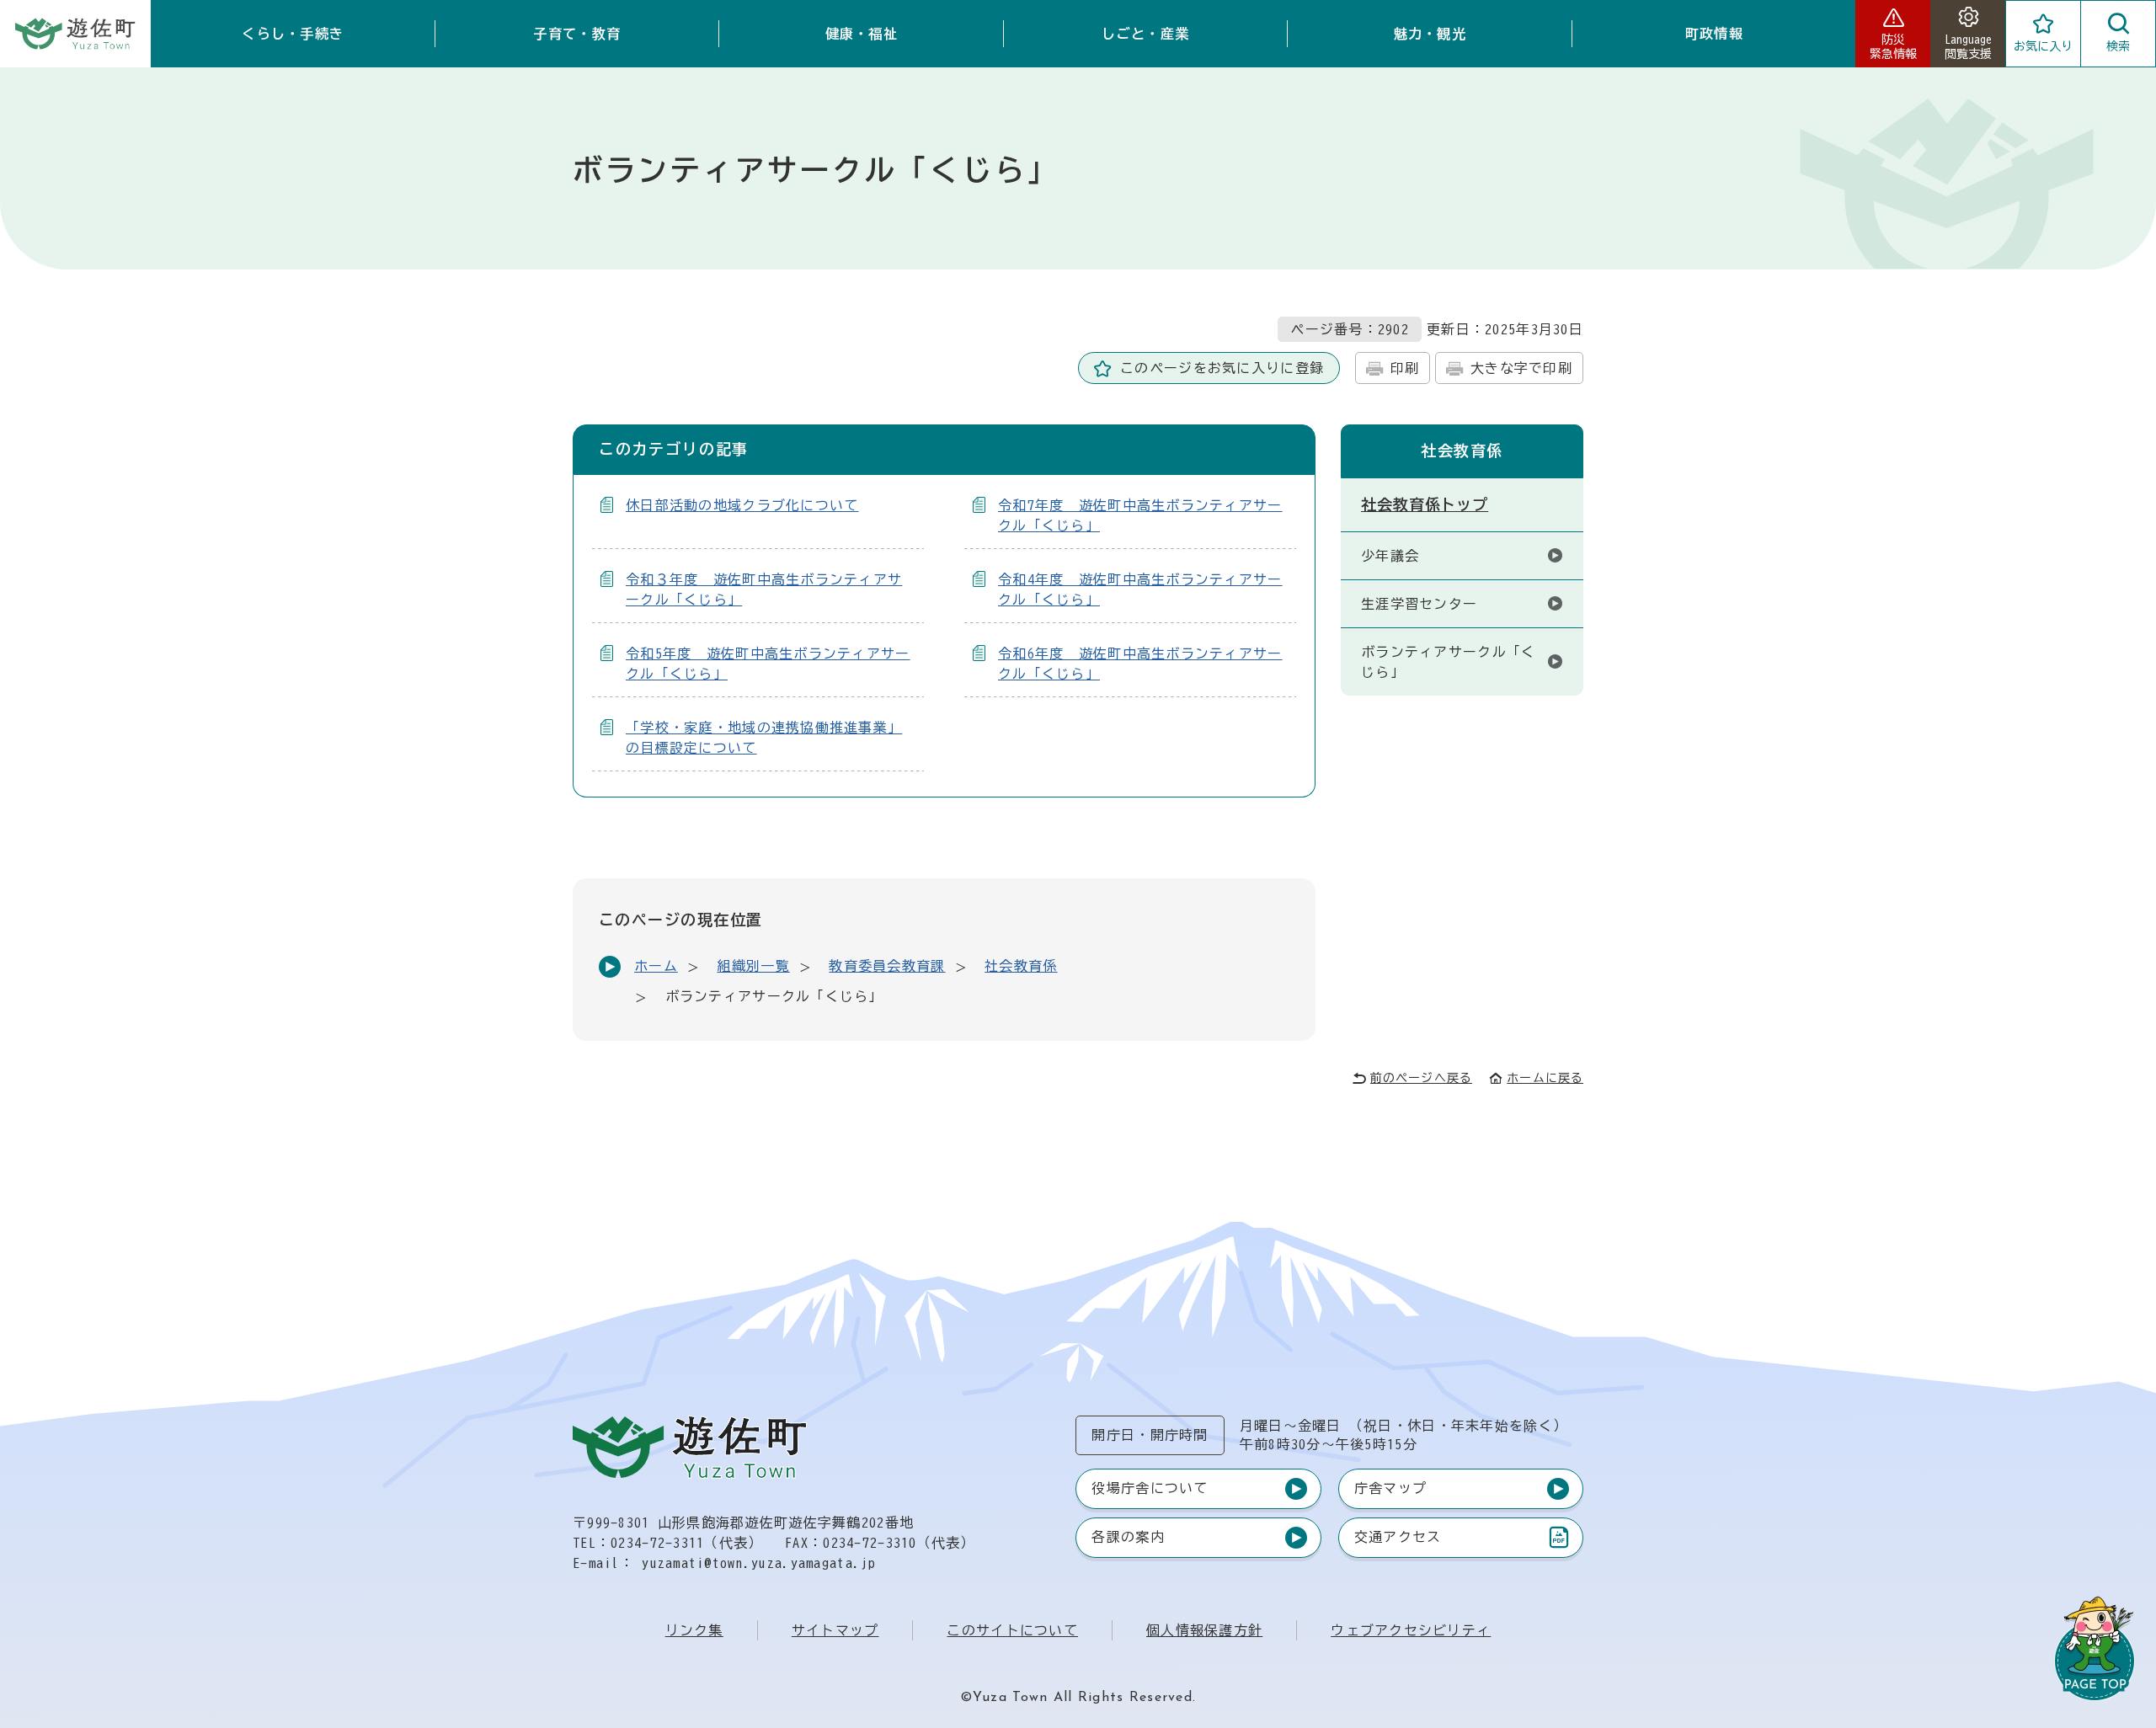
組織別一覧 (753, 966)
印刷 (1405, 368)
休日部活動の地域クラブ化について (742, 505)
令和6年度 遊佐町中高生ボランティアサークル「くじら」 (1140, 664)
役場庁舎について (1150, 1488)
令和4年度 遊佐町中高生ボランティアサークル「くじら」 (1140, 589)
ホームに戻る (1545, 1078)
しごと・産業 (1145, 34)
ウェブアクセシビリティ (1411, 1630)
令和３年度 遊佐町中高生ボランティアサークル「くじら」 (764, 589)
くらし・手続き (293, 34)
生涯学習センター (1419, 604)
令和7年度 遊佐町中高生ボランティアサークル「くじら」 (1140, 515)
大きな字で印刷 (1521, 368)
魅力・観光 (1430, 34)
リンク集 (694, 1630)
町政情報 (1714, 34)
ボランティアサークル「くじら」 (1448, 662)
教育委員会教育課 (887, 966)
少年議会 (1390, 556)
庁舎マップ (1390, 1488)
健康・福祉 (862, 34)
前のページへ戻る (1421, 1078)
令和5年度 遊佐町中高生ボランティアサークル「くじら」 (768, 664)
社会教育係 (1021, 966)
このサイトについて (1012, 1630)
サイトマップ (835, 1630)
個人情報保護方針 (1204, 1630)
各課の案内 (1128, 1537)
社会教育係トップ (1425, 504)
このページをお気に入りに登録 (1222, 368)
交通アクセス (1398, 1541)
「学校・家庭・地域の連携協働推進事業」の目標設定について (764, 738)
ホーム (656, 966)
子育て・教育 (577, 34)
